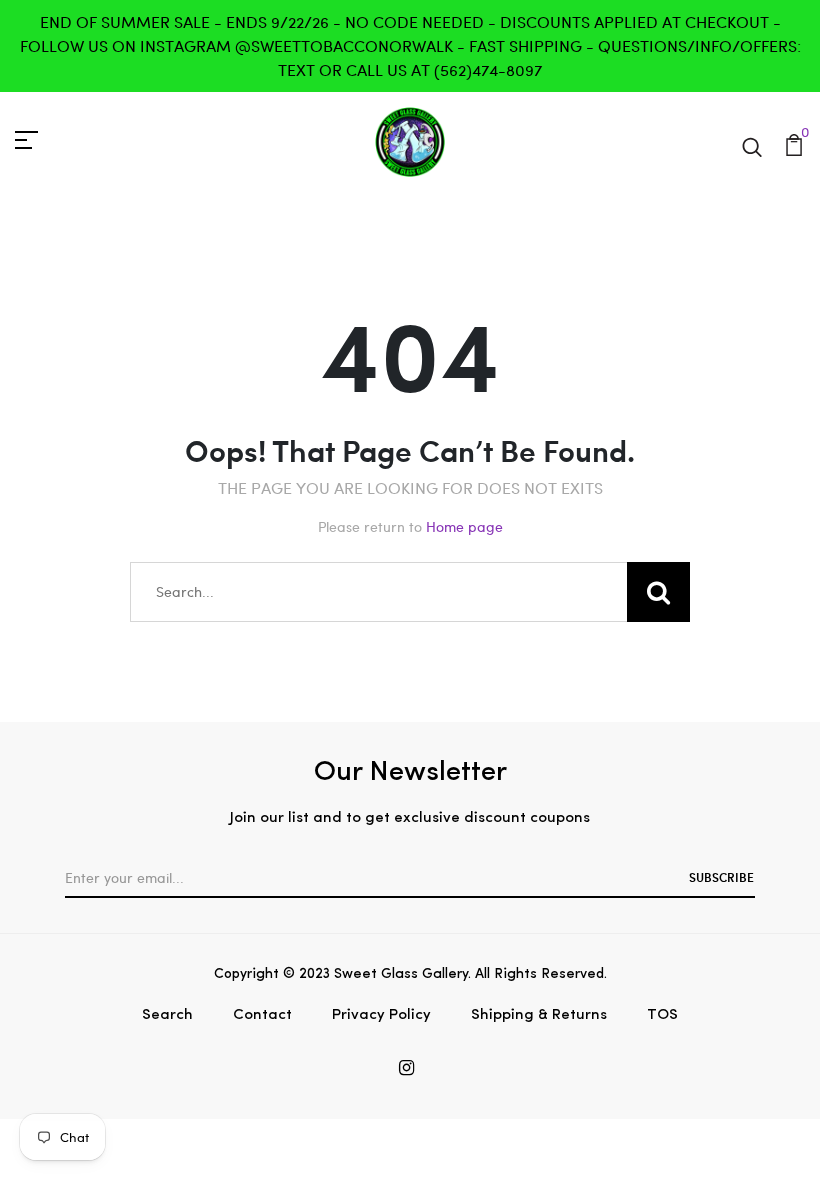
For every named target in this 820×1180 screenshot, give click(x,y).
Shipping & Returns (539, 1015)
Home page (464, 526)
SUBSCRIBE (721, 877)
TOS (662, 1015)
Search (167, 1015)
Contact (262, 1015)
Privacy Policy (381, 1015)
